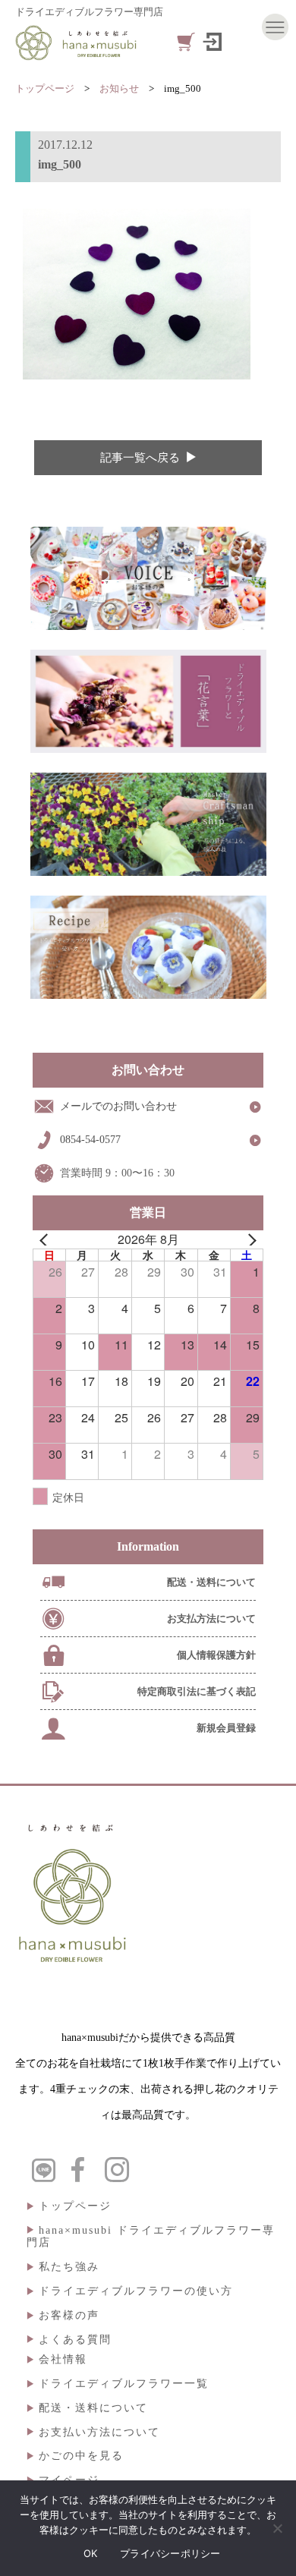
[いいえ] (277, 2528)
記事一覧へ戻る (140, 458)
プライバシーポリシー (170, 2553)
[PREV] (47, 1239)
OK (91, 2553)
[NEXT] (249, 1239)
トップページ (45, 88)
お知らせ (119, 88)
